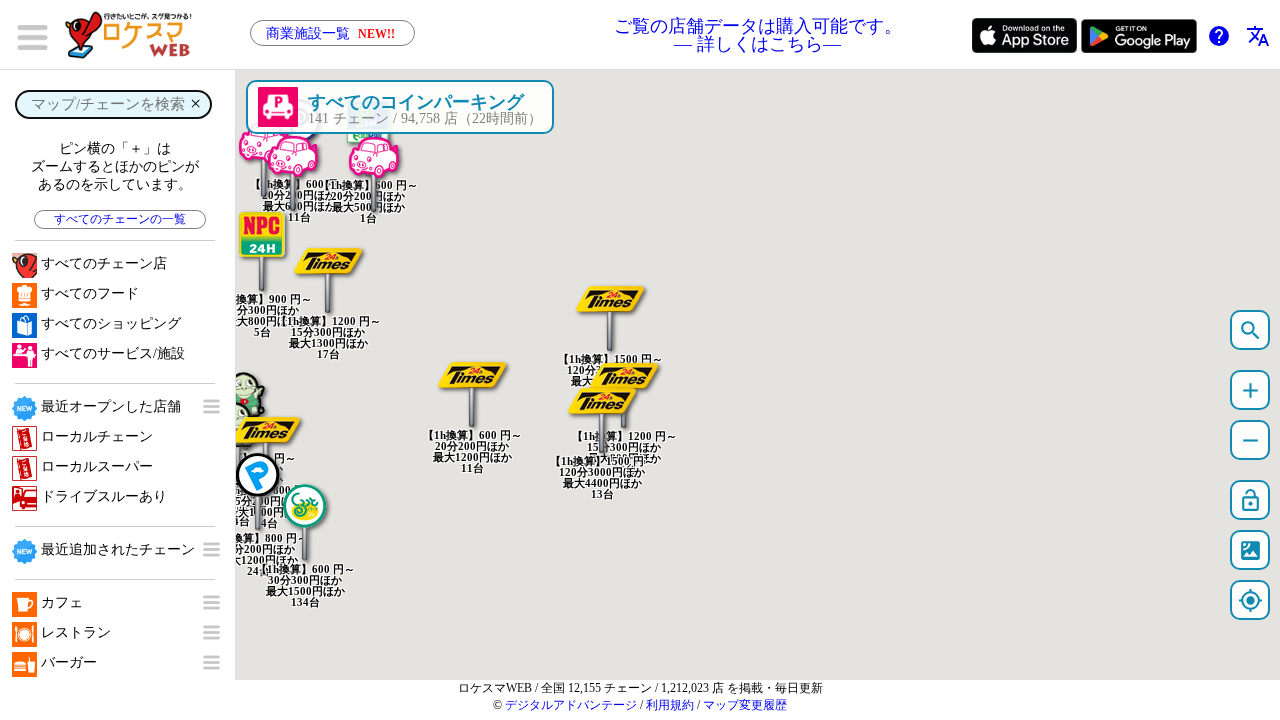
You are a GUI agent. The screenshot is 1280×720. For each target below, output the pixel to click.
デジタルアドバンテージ (571, 705)
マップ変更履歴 (745, 705)
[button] (328, 264)
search (1250, 330)
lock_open (1250, 500)
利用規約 (670, 705)
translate (1258, 36)
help (1219, 36)
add (1250, 390)
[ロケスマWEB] (135, 35)
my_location (1250, 600)
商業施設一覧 (330, 33)
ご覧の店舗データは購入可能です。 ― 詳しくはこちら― (758, 35)
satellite (1250, 550)
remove (1250, 440)
